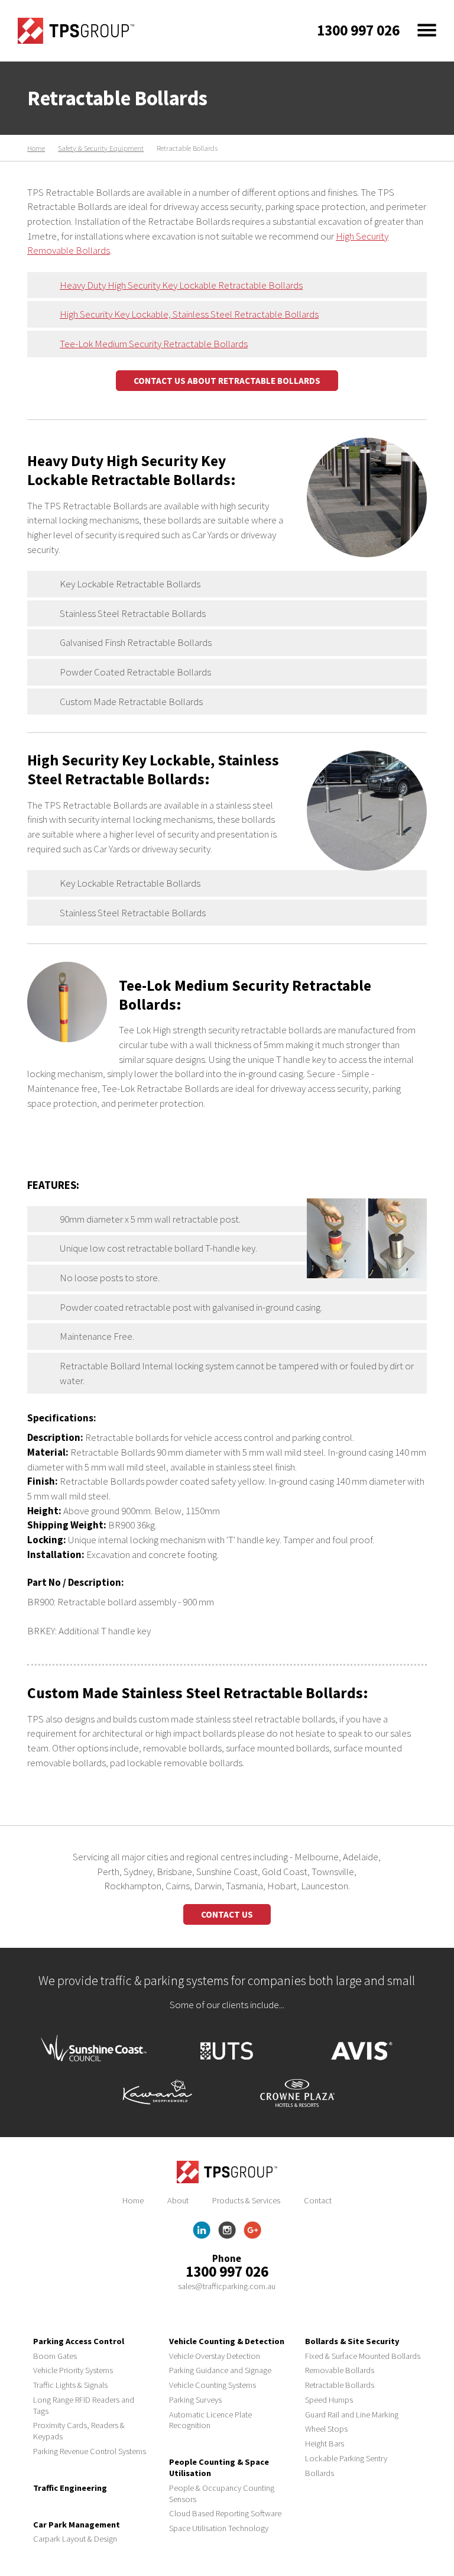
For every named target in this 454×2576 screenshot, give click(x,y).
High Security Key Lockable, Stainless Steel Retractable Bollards (189, 314)
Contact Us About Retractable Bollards (227, 381)
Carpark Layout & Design (75, 2539)
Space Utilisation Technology (219, 2528)
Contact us (227, 1914)
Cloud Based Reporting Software (225, 2513)
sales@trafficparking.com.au (227, 2286)
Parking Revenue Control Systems (90, 2451)
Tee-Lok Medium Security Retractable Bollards (154, 344)
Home (36, 148)
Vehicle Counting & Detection (227, 2341)
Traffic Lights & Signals (70, 2385)
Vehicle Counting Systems (213, 2385)
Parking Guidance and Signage (220, 2370)
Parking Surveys (195, 2400)
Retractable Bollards (340, 2385)
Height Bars (325, 2444)
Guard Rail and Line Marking (352, 2415)
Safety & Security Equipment (101, 148)
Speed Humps (329, 2400)
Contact (318, 2200)
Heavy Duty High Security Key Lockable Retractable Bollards (181, 285)
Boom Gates (55, 2356)
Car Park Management (77, 2525)
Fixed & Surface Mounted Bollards (363, 2356)
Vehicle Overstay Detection (215, 2356)
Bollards (320, 2473)
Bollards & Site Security (352, 2341)
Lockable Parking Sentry (346, 2458)
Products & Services (246, 2200)
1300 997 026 (227, 2271)
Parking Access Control (79, 2341)
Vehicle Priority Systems (73, 2370)
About (178, 2200)
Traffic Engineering (70, 2488)
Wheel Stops (326, 2429)
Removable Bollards (340, 2370)
